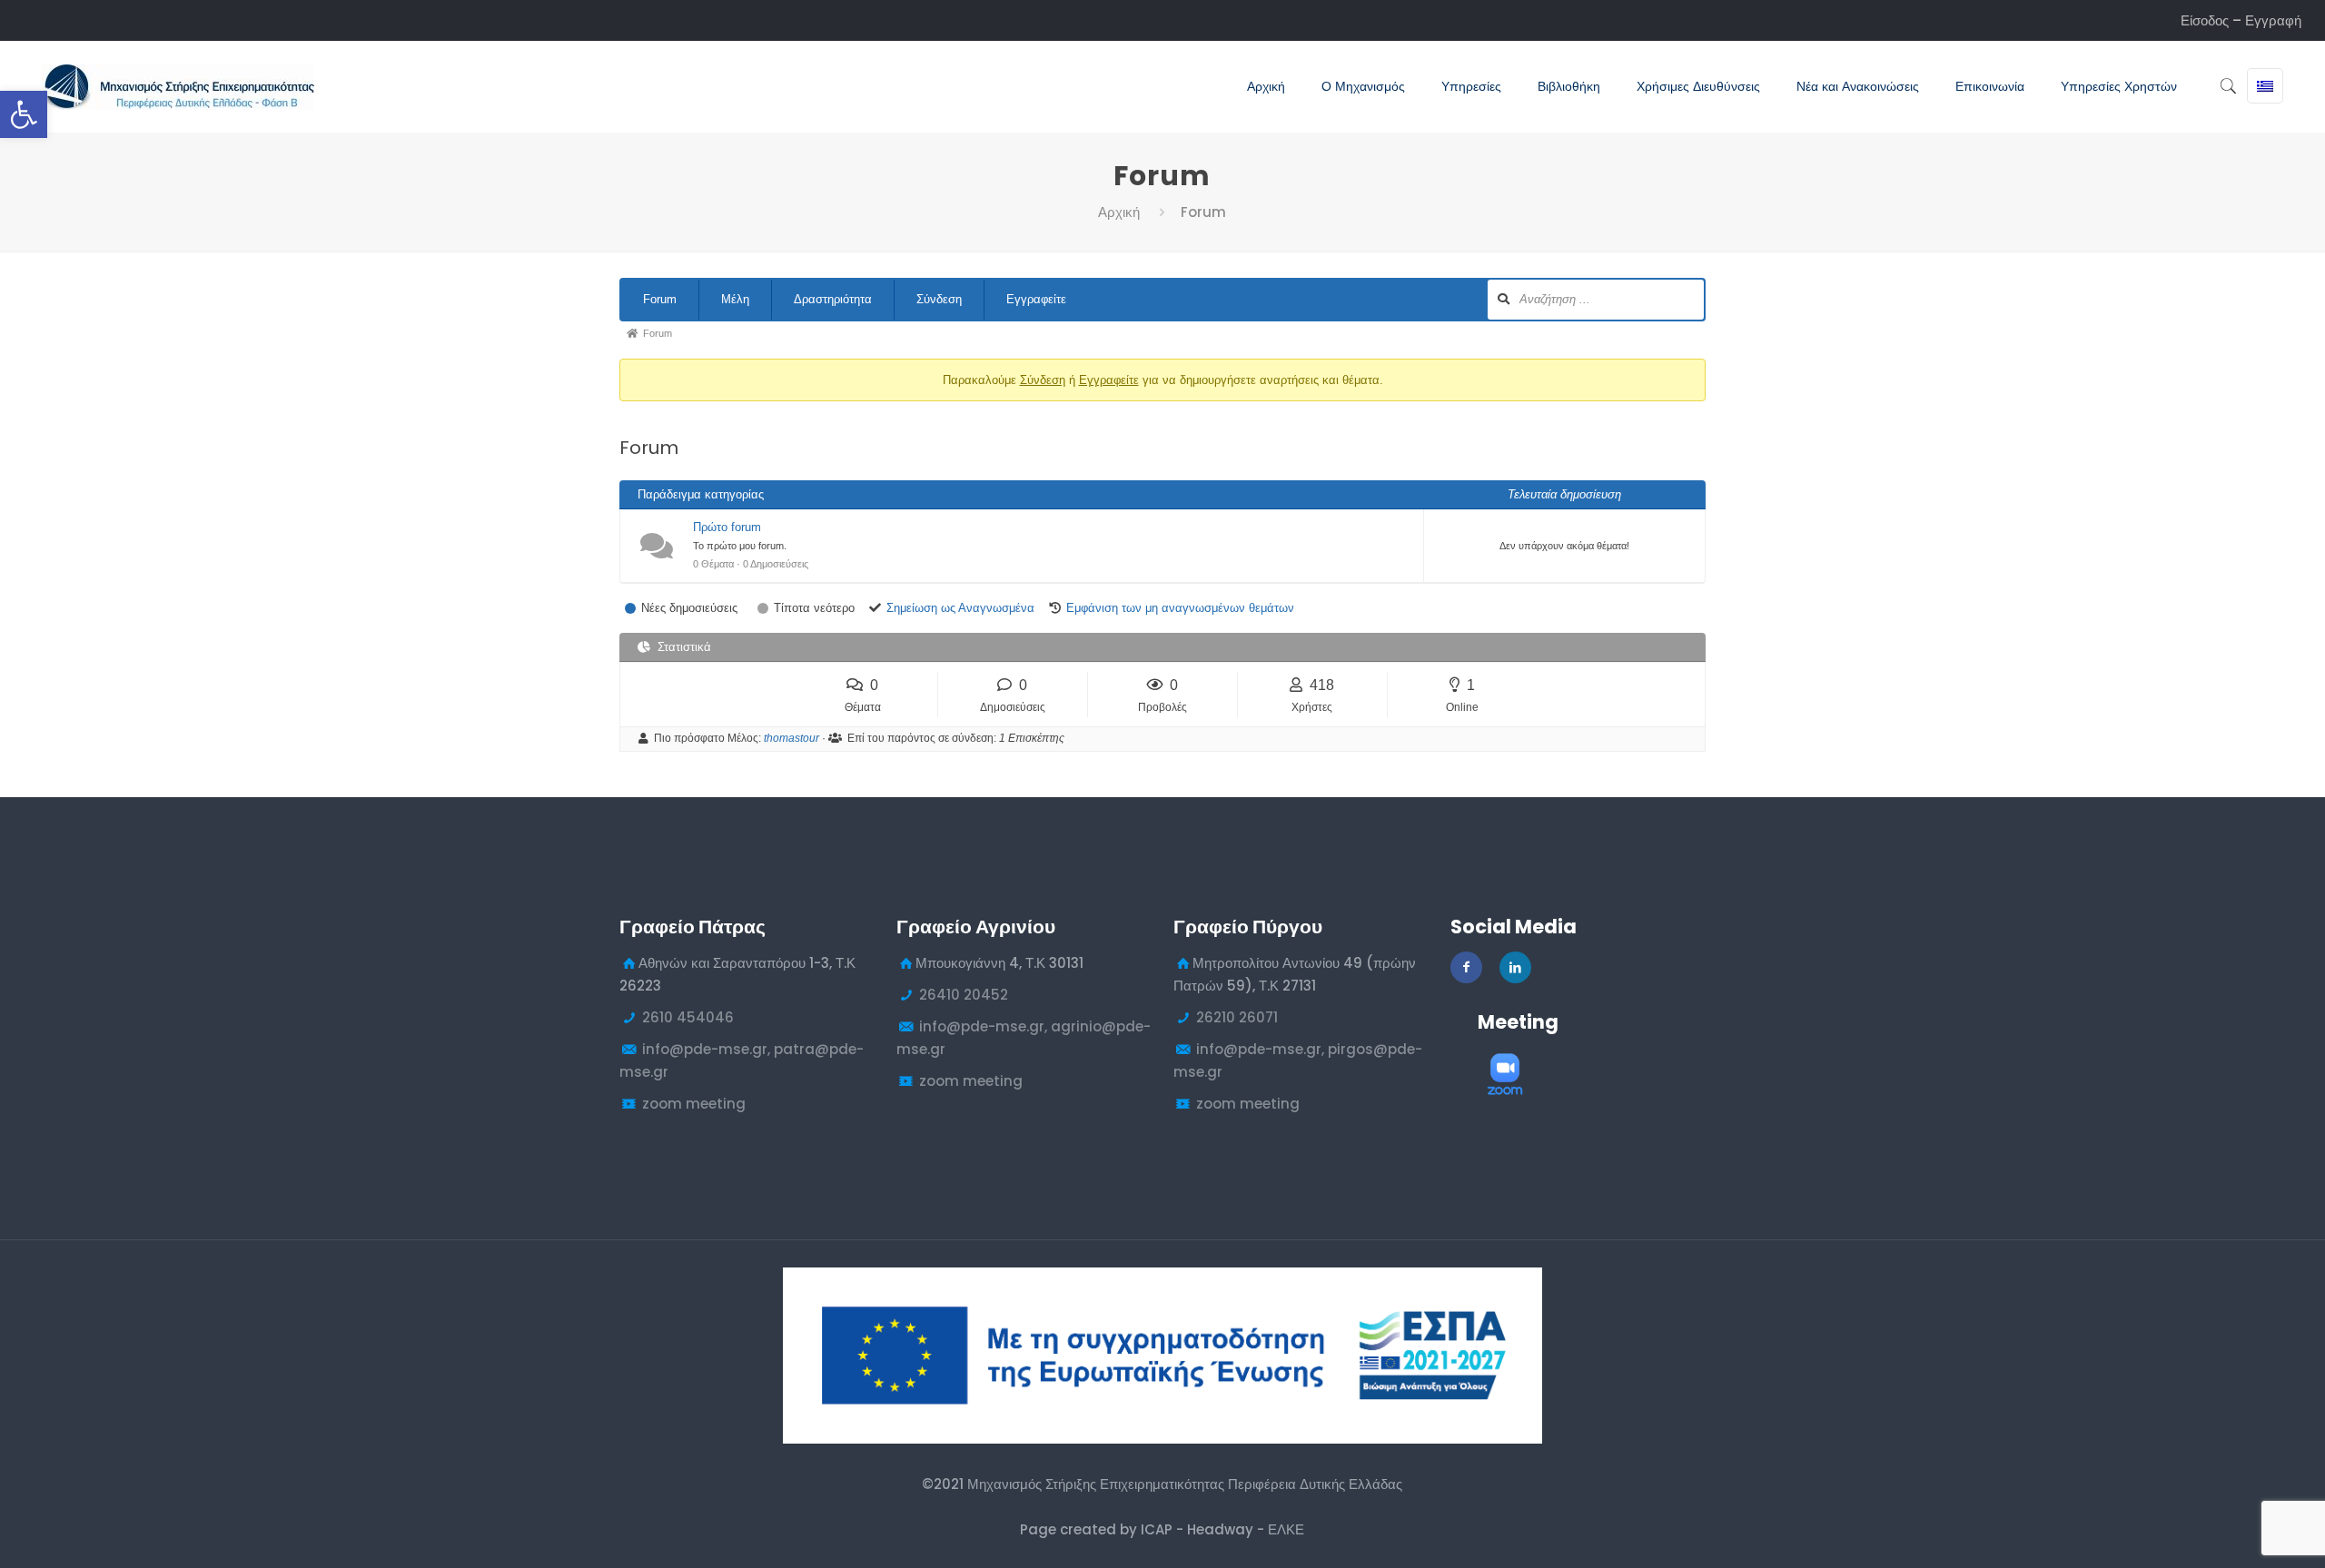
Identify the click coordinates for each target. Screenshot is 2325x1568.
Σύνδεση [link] (939, 299)
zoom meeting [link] (694, 1104)
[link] (24, 114)
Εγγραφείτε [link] (1036, 299)
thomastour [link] (791, 738)
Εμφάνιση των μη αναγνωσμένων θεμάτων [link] (1180, 608)
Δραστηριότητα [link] (833, 299)
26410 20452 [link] (964, 995)
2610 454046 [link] (688, 1017)
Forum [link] (660, 299)
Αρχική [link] (1119, 212)
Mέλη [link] (735, 299)
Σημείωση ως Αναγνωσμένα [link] (960, 608)
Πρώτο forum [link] (727, 527)
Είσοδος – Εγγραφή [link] (2241, 20)
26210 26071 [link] (1237, 1017)
